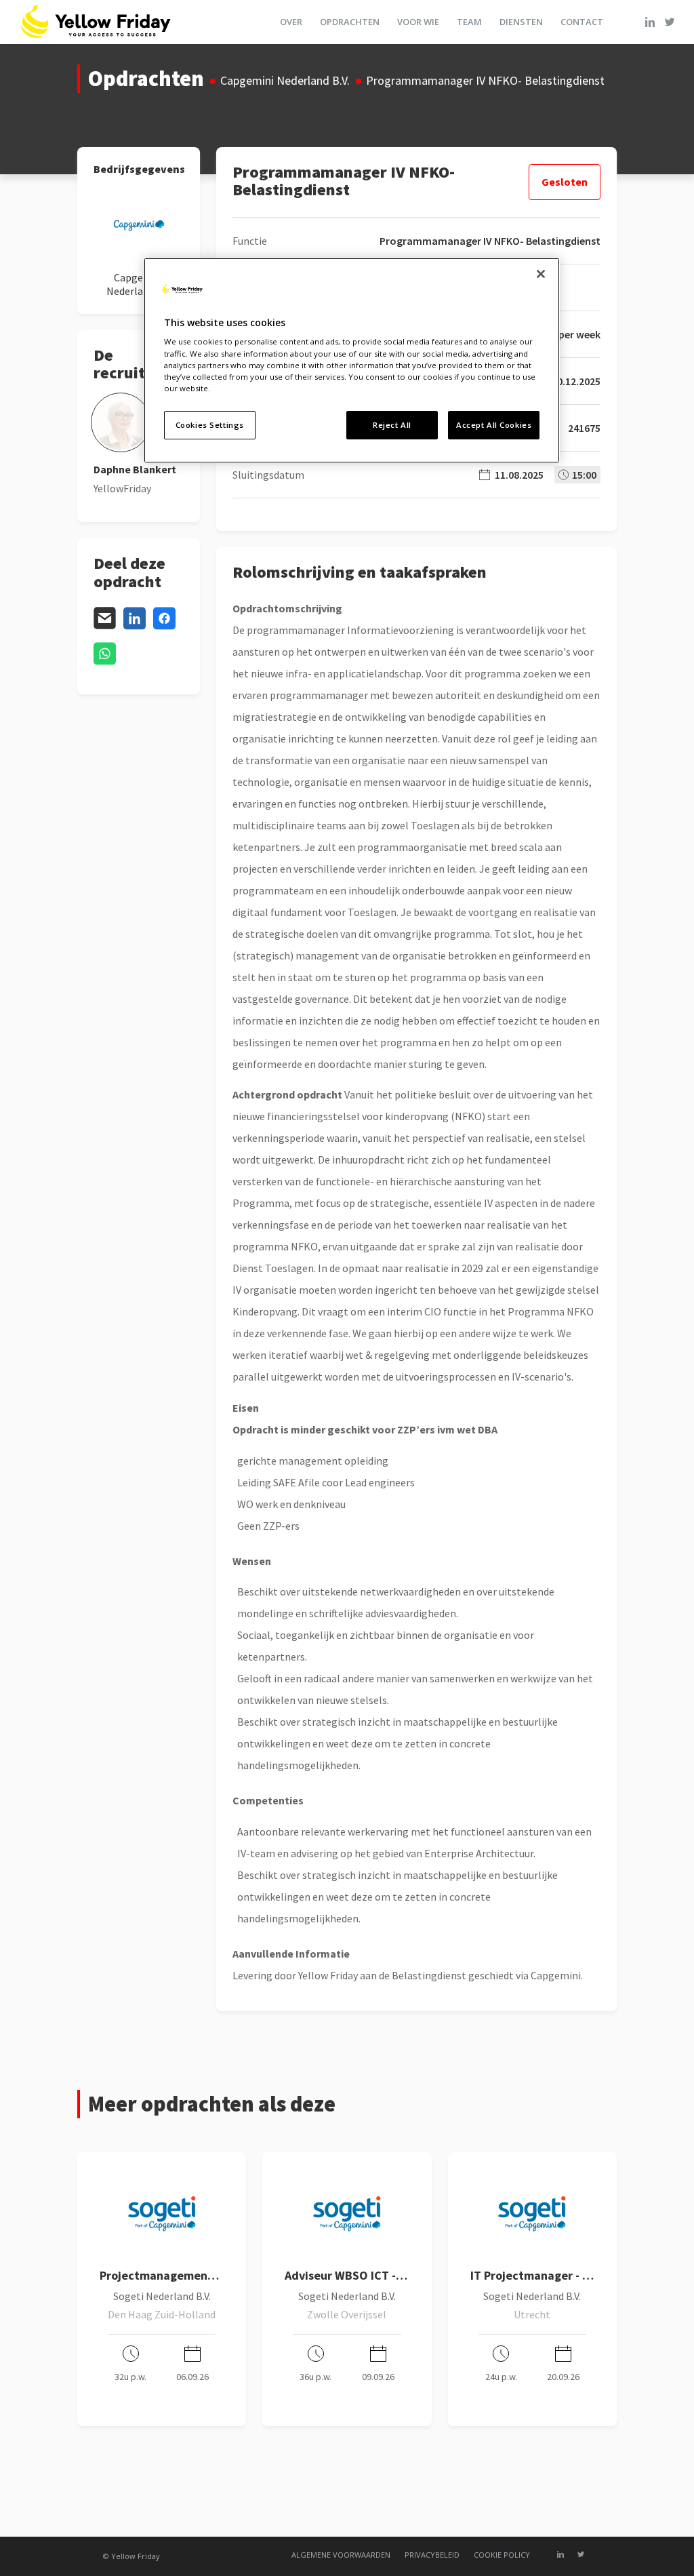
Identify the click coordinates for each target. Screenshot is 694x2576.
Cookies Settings (210, 425)
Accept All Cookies (494, 425)
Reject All (392, 425)
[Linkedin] (650, 22)
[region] (352, 360)
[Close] (541, 274)
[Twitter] (670, 22)
